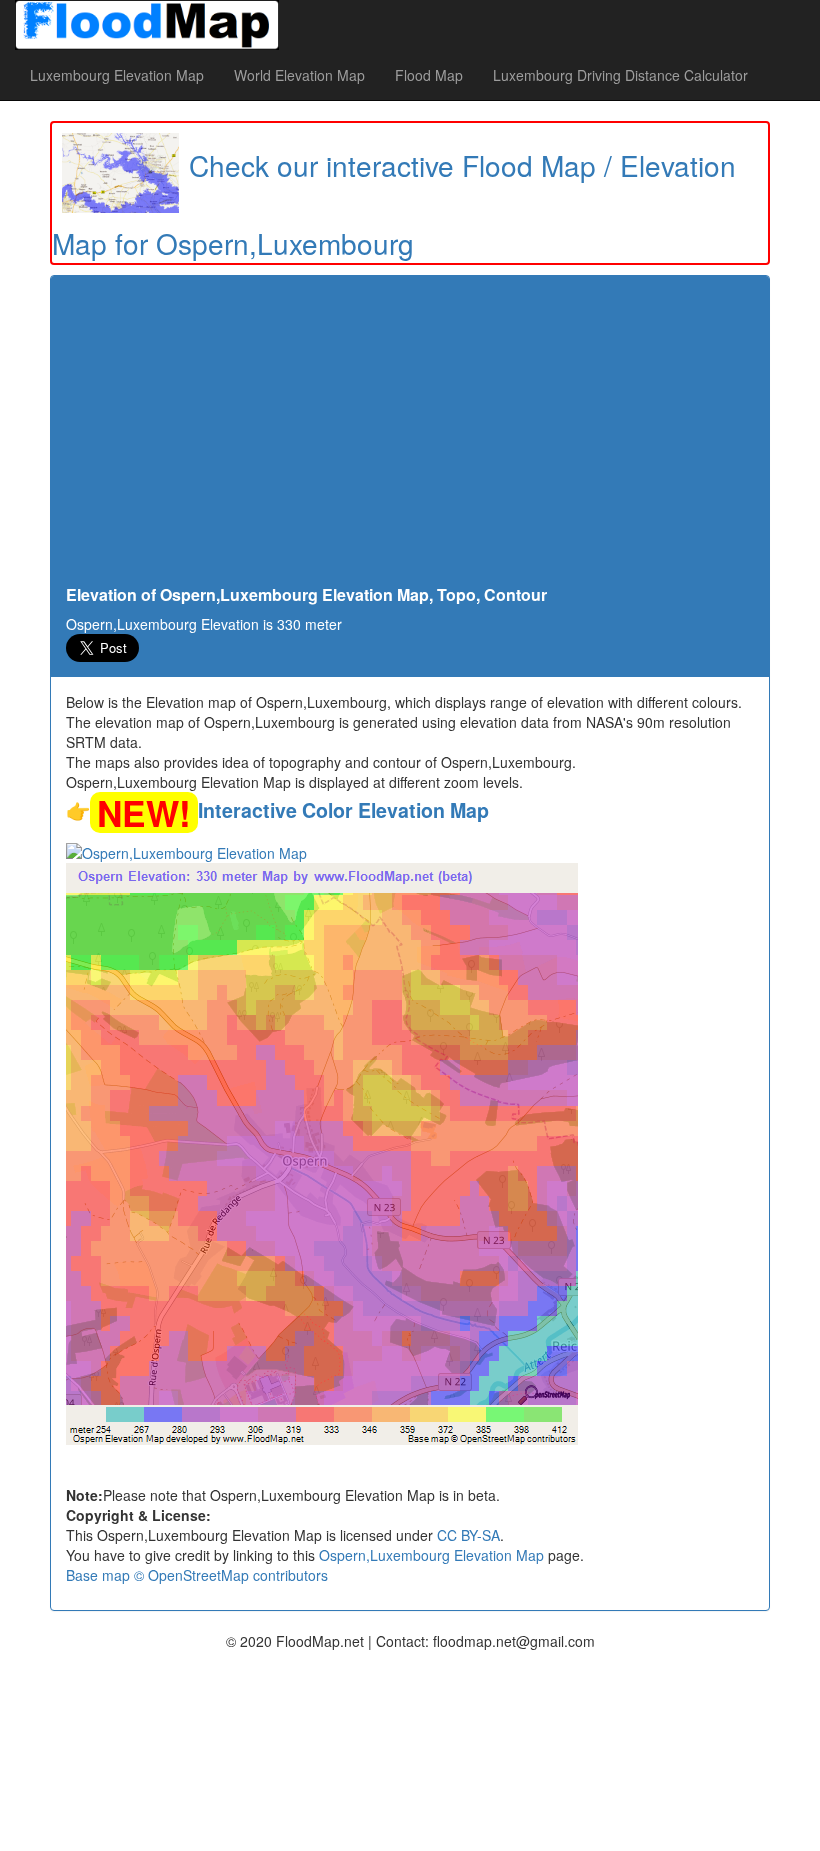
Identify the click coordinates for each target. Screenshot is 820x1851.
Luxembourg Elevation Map (117, 75)
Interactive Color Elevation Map (343, 810)
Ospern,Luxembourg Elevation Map (431, 1555)
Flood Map (429, 75)
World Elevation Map (299, 75)
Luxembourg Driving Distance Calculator (620, 75)
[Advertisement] (410, 436)
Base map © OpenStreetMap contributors (197, 1575)
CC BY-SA (468, 1535)
